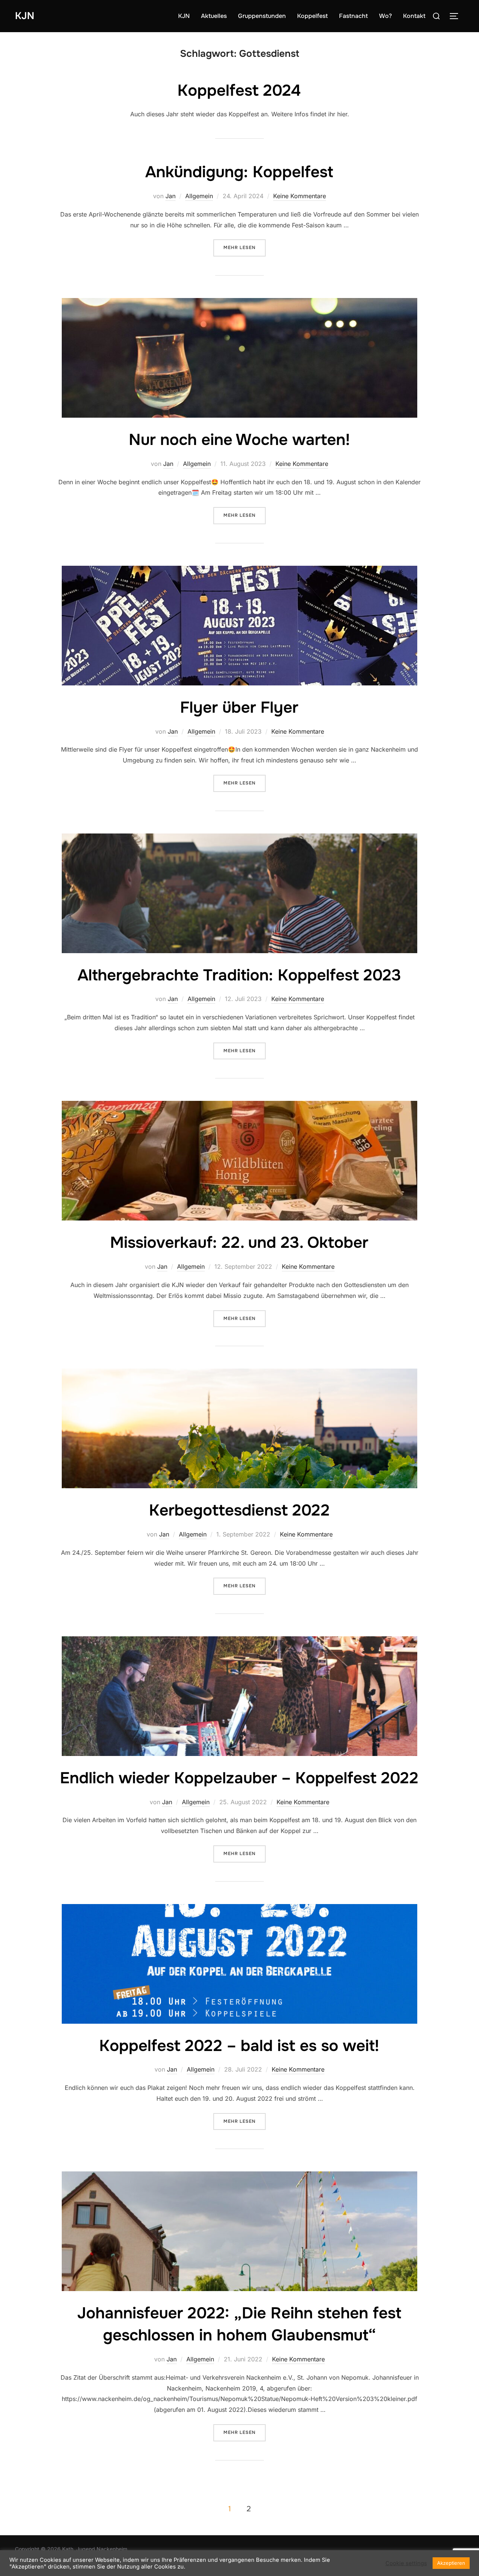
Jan (170, 196)
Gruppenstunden (262, 16)
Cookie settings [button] (406, 2563)
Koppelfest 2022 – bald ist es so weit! (239, 2046)
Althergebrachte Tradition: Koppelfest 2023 (239, 975)
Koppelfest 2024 (239, 90)
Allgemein (199, 196)
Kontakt (414, 16)
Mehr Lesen (245, 247)
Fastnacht (353, 16)
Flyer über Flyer (239, 707)
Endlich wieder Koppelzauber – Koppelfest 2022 (239, 1778)
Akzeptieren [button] (451, 2563)
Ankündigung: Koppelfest (239, 172)
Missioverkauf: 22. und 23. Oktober (239, 1243)
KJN (25, 16)
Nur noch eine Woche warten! (239, 440)
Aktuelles (214, 16)
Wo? (385, 16)
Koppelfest (312, 16)
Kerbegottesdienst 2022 (239, 1510)
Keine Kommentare (300, 196)
